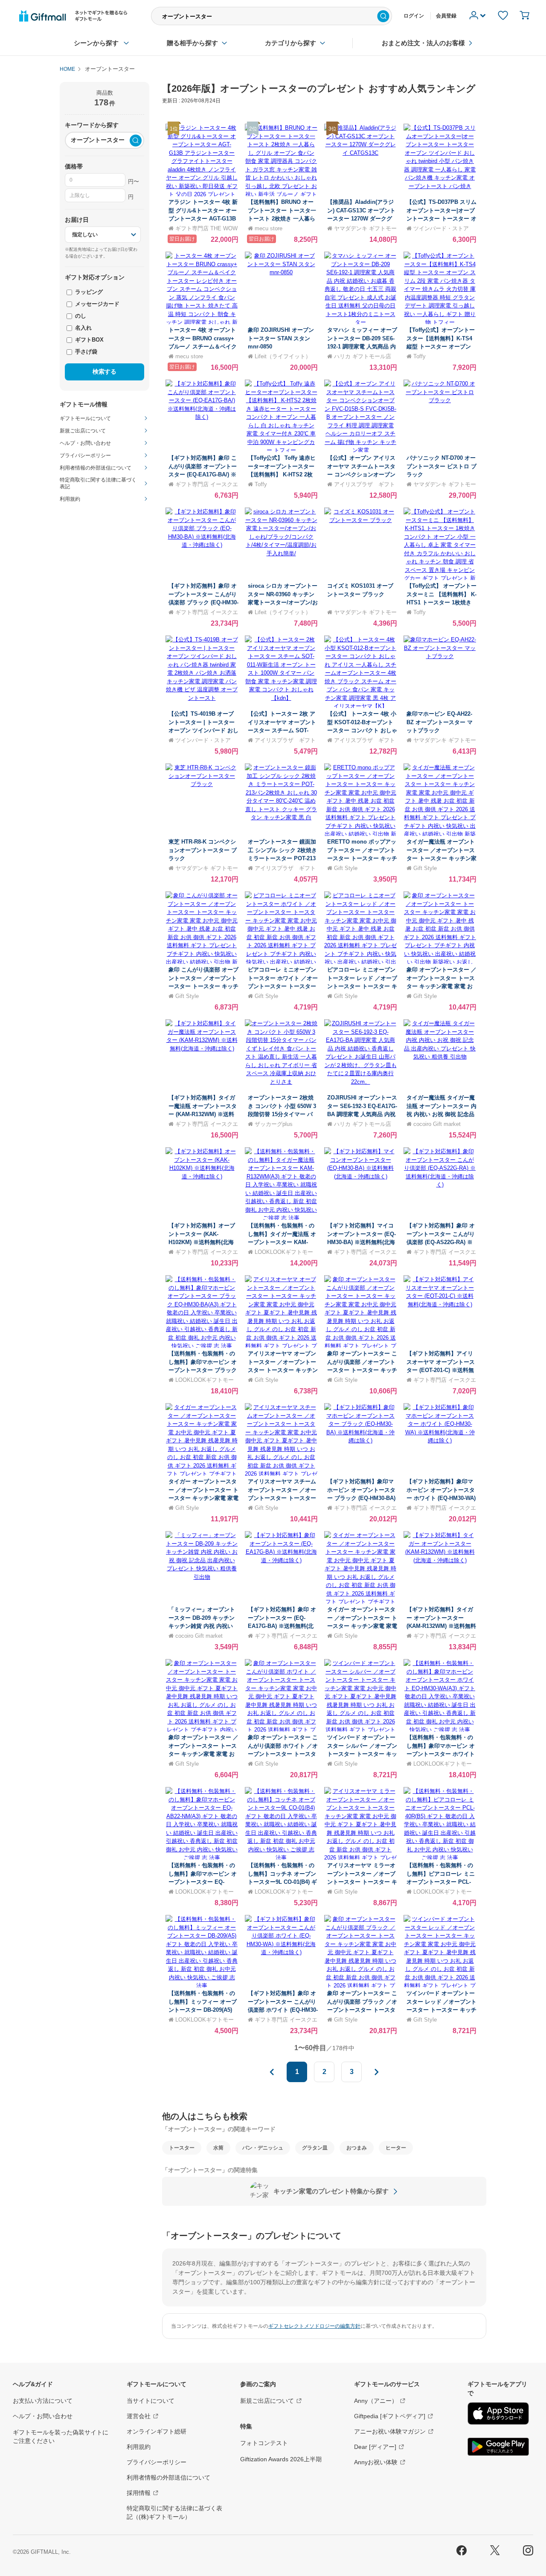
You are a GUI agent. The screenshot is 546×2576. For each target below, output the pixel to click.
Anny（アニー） (376, 2401)
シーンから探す (96, 43)
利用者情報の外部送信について (168, 2477)
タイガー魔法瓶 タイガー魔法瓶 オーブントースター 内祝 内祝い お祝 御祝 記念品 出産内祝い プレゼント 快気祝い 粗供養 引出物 (441, 1114)
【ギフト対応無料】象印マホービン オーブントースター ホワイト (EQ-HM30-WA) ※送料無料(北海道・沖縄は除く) (441, 1498)
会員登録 (446, 16)
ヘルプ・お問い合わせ (43, 2416)
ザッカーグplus (274, 1124)
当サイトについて (151, 2401)
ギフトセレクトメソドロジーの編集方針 (314, 2326)
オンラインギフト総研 (157, 2431)
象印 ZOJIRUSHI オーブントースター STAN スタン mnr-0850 (281, 338)
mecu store (269, 228)
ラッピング (88, 292)
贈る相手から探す (192, 43)
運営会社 (139, 2416)
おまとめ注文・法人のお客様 (423, 43)
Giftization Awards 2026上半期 (281, 2459)
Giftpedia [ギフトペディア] (390, 2416)
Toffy (420, 356)
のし (80, 316)
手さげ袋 (85, 352)
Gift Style (346, 868)
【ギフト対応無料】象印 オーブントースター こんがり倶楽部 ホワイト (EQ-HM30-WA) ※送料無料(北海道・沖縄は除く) (283, 2010)
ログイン (414, 16)
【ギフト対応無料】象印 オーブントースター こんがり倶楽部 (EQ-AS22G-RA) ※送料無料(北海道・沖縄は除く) (441, 1242)
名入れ (83, 328)
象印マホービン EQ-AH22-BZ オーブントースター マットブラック (440, 722)
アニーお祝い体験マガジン (390, 2431)
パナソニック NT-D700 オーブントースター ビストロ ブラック (441, 466)
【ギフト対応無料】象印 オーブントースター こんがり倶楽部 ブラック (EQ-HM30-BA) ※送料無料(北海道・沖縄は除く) (203, 602)
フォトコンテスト (264, 2443)
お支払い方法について (43, 2401)
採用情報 (139, 2493)
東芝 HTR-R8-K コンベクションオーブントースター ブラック (203, 850)
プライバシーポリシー (157, 2462)
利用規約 (139, 2447)
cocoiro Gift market (437, 1124)
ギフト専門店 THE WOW (206, 228)
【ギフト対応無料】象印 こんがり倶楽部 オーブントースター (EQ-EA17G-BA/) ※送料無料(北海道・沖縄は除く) (203, 474)
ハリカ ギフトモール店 (363, 356)
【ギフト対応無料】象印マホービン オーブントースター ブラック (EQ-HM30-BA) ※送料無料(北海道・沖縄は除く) (361, 1498)
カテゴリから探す (290, 43)
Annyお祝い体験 (376, 2462)
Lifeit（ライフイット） (283, 356)
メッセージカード (96, 304)
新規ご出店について (267, 2401)
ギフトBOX (89, 340)
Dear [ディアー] (375, 2447)
